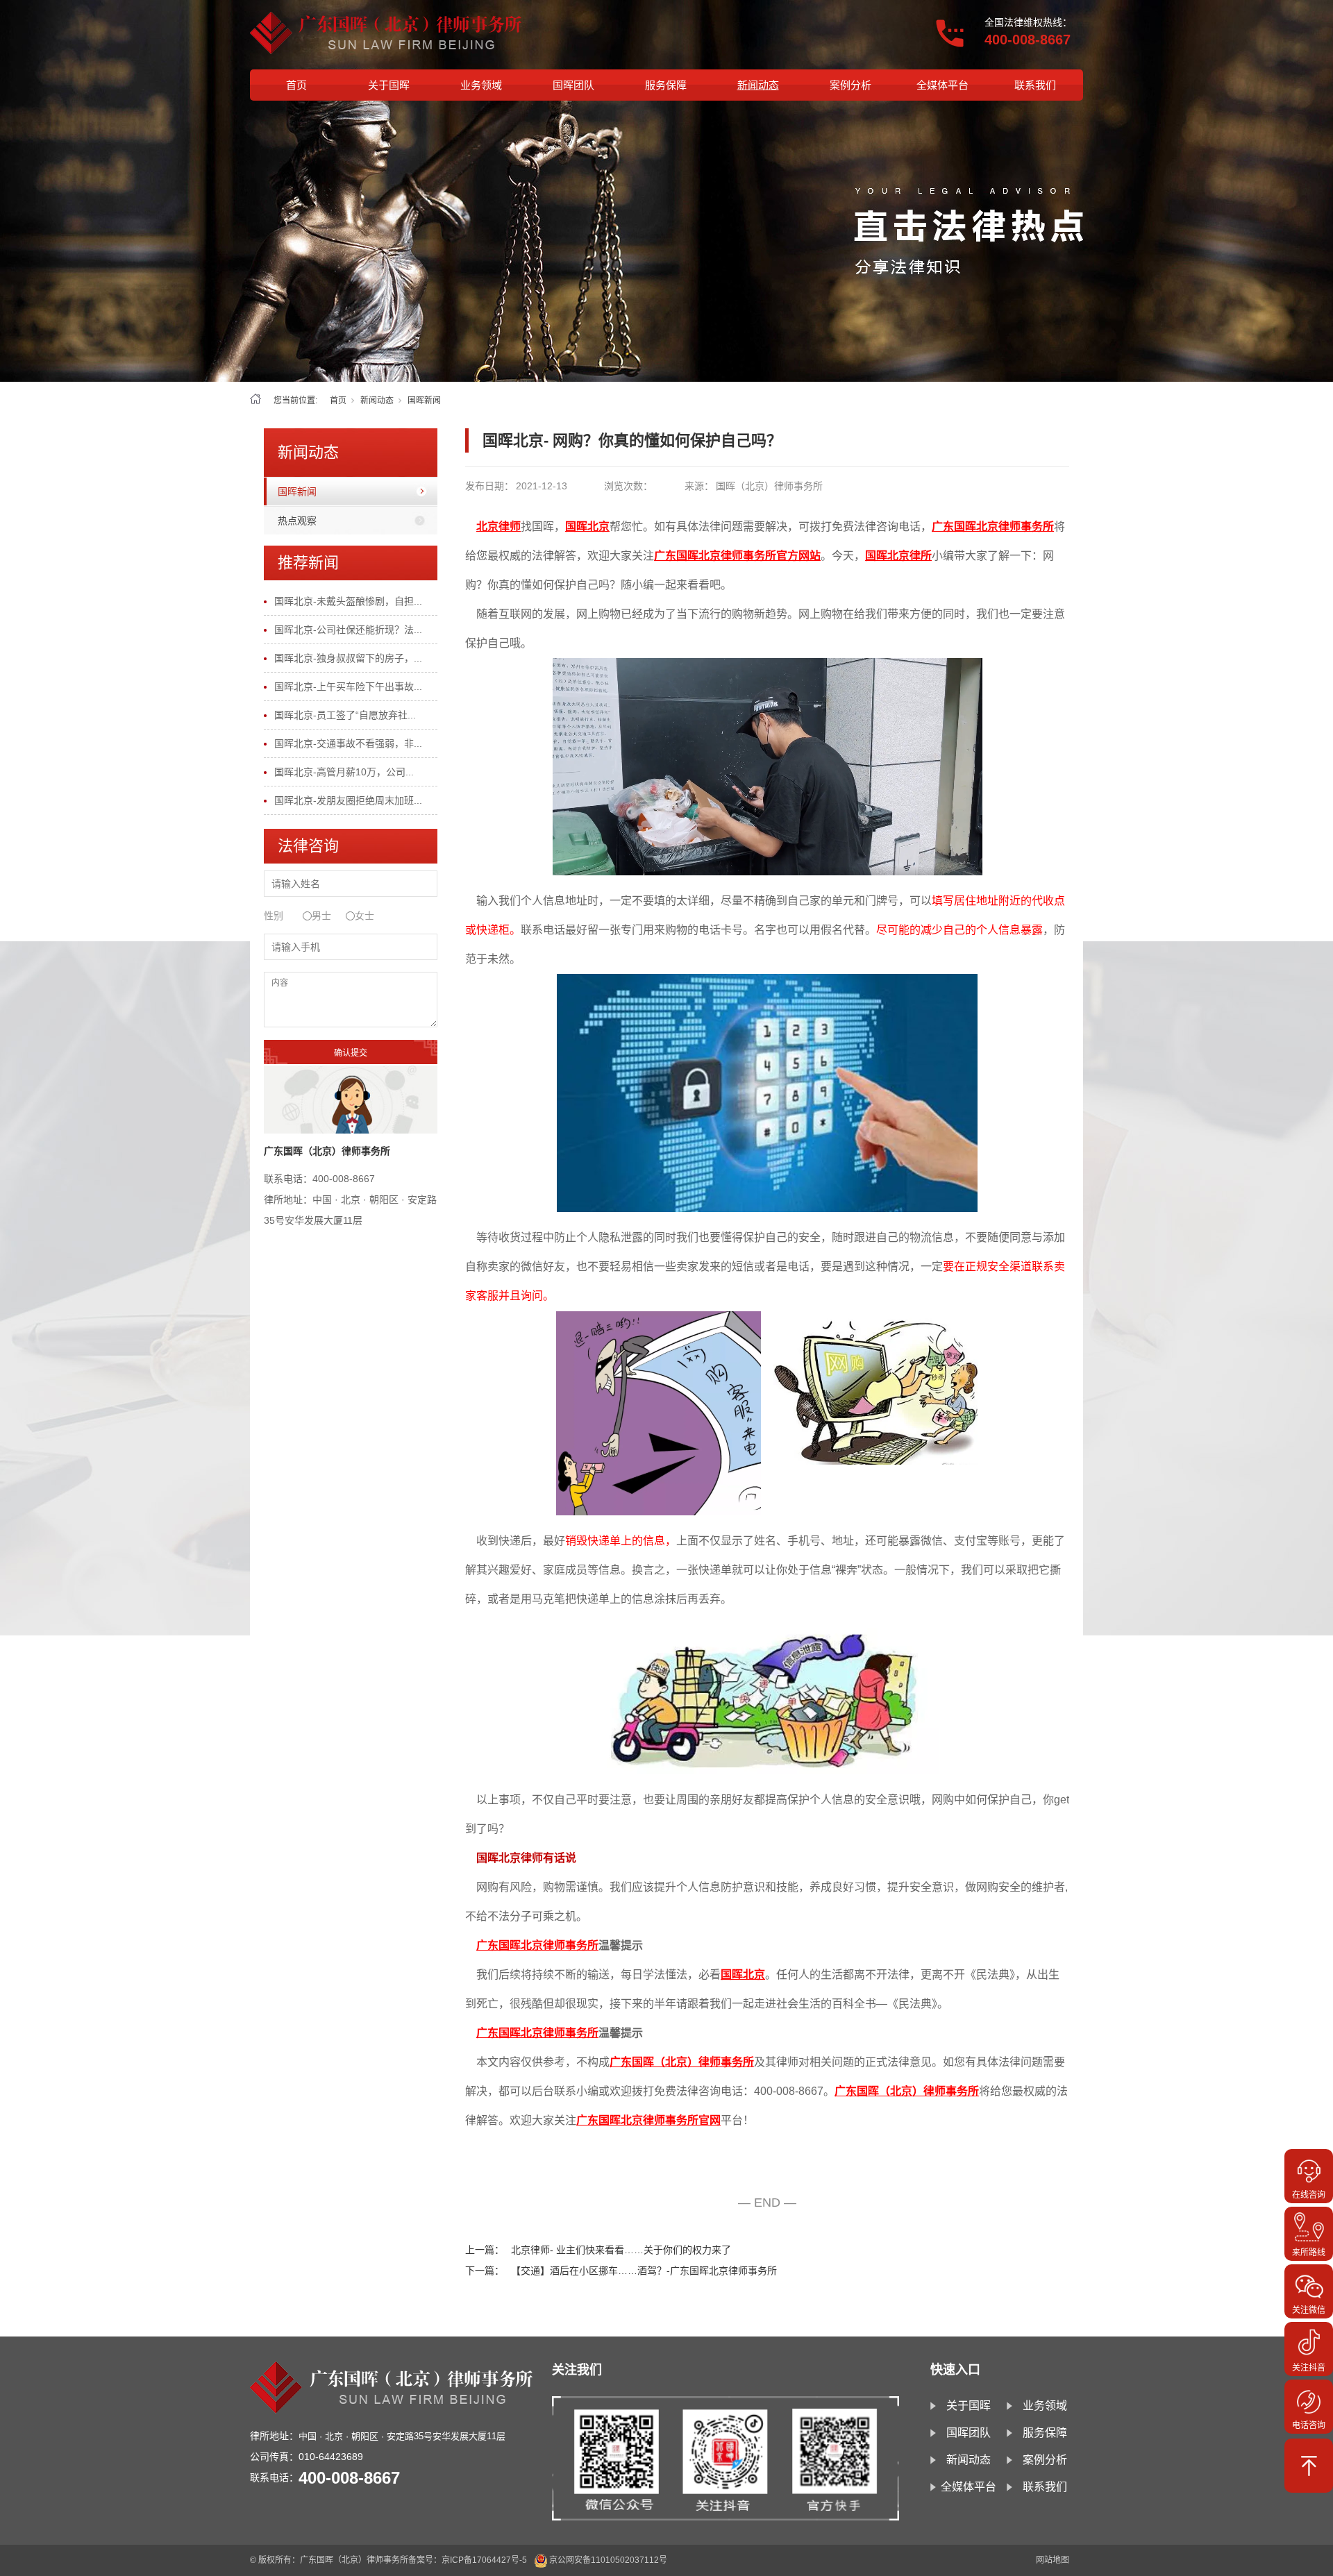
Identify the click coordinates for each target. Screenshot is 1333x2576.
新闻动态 (758, 85)
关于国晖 (389, 85)
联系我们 (1035, 85)
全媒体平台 (942, 85)
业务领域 (481, 85)
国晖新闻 (424, 401)
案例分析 (850, 85)
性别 (274, 916)
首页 (296, 85)
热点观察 (297, 521)
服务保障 (666, 85)
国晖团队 (573, 85)
